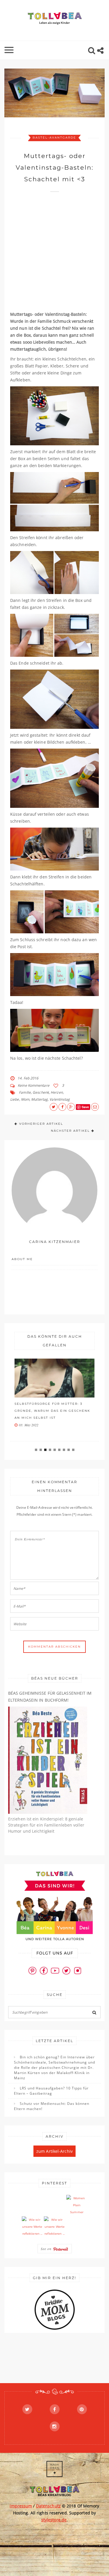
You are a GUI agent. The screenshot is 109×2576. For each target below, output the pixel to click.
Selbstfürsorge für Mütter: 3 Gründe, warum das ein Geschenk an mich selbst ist (52, 1411)
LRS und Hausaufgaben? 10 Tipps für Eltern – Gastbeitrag (51, 2091)
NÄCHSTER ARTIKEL (70, 1131)
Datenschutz (48, 2506)
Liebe (15, 1099)
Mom (25, 1099)
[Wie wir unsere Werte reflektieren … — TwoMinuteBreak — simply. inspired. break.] (32, 2227)
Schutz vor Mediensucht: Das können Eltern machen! (52, 2106)
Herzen (57, 1092)
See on (47, 2249)
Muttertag (39, 1099)
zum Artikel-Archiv (54, 2151)
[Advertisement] (54, 254)
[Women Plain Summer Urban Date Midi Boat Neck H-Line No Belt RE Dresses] (77, 2205)
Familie (25, 1092)
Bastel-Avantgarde (54, 138)
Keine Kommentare (34, 1085)
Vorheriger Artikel (41, 1124)
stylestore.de (54, 2520)
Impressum (21, 2506)
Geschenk (41, 1092)
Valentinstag (60, 1099)
